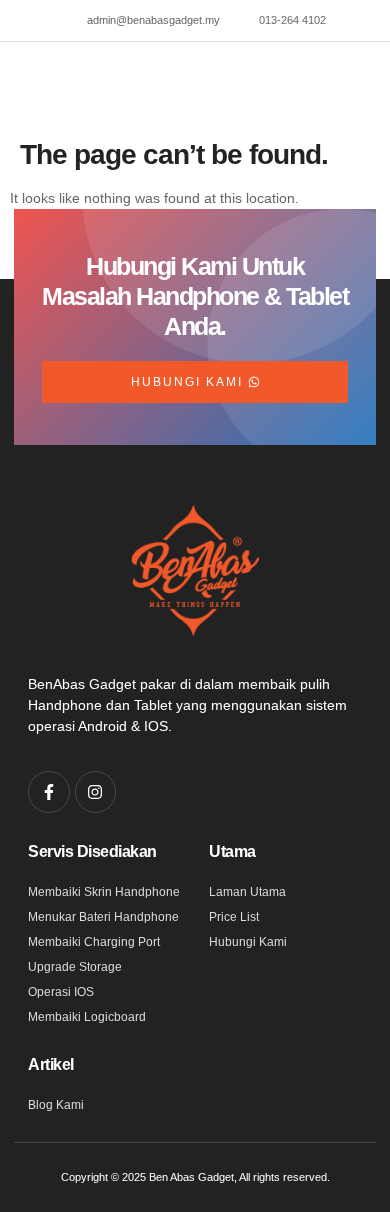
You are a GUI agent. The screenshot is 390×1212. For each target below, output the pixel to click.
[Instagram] (96, 792)
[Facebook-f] (49, 792)
